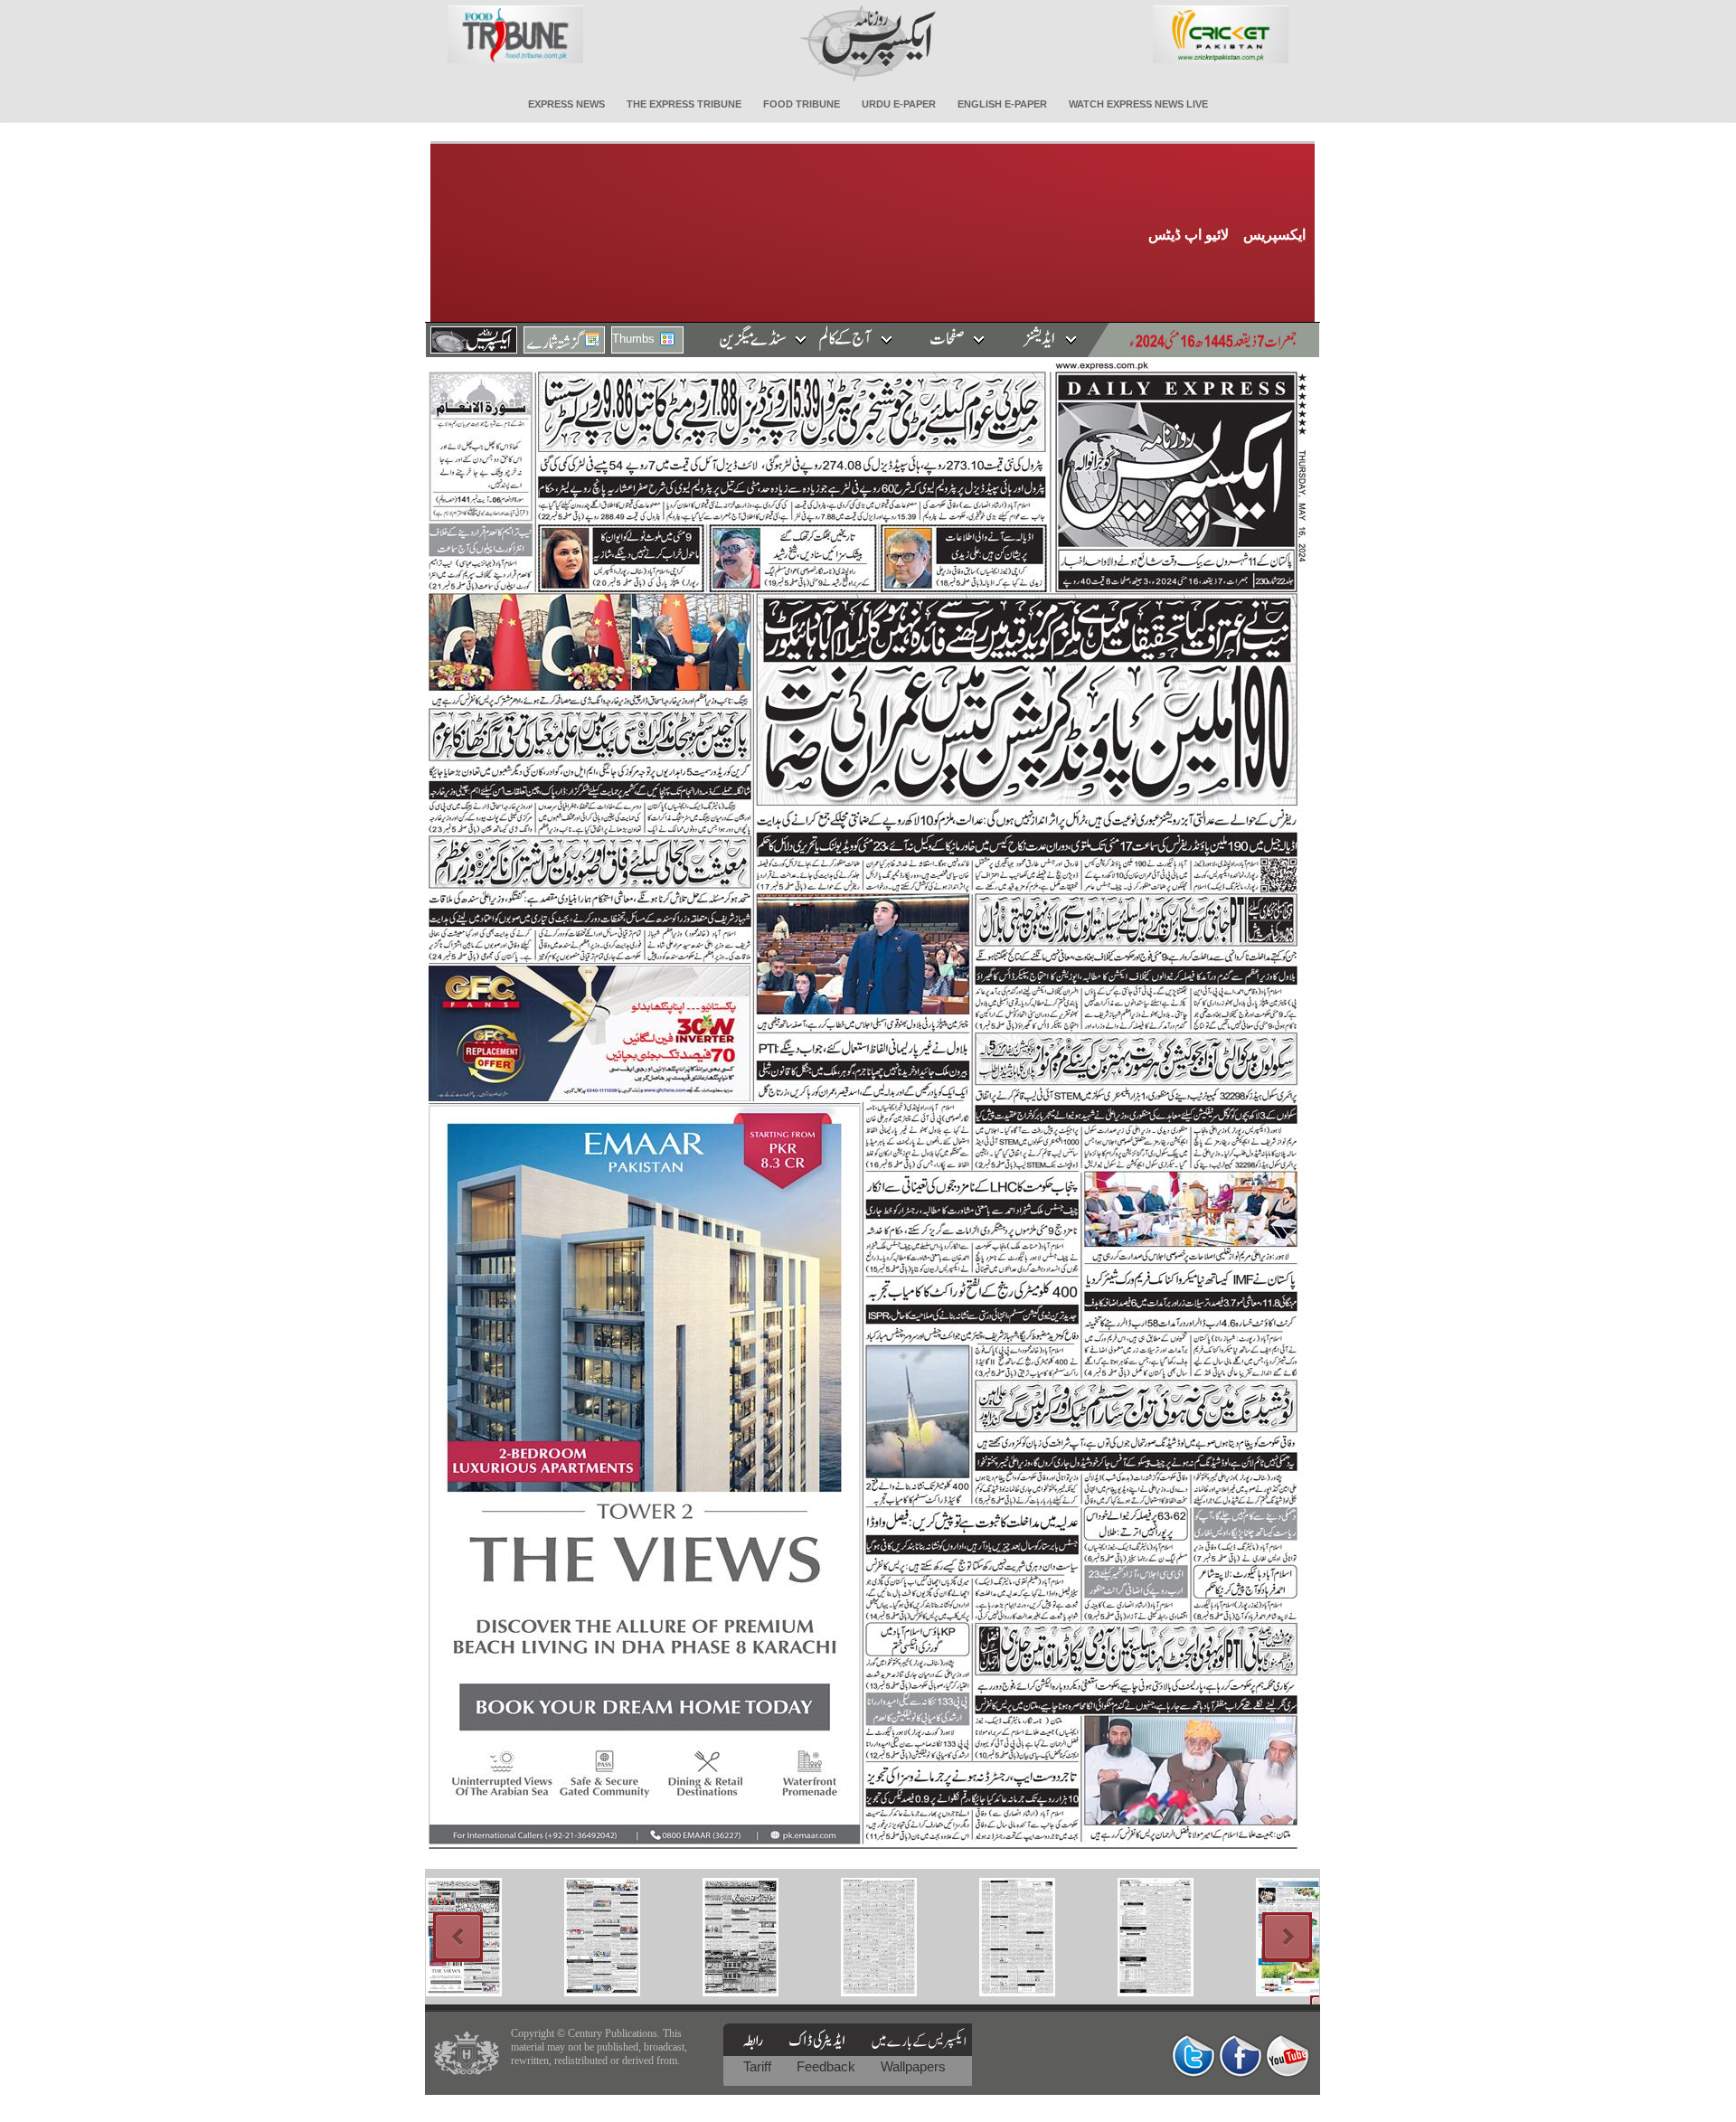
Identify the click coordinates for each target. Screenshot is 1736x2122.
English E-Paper (1002, 104)
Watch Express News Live (1138, 104)
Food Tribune (802, 104)
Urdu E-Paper (899, 104)
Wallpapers (913, 2066)
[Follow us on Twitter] (1193, 2056)
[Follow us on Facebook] (1241, 2056)
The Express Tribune (684, 104)
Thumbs (633, 339)
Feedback (828, 2066)
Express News (566, 104)
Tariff (759, 2066)
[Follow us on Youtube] (1288, 2056)
